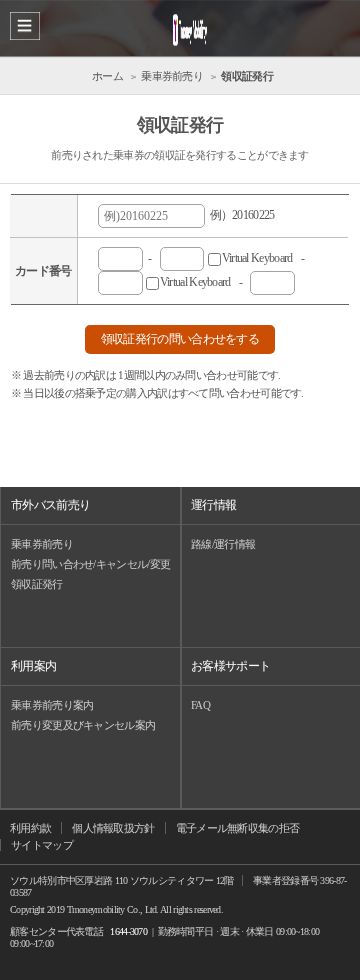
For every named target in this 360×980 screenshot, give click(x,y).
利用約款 (30, 828)
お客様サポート (230, 666)
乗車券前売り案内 (52, 705)
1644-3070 (128, 931)
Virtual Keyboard (201, 282)
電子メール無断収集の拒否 (238, 828)
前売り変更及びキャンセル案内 (83, 725)
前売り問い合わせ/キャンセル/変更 (90, 564)
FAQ (200, 705)
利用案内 (33, 666)
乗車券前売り (42, 544)
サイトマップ (42, 845)
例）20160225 (240, 215)
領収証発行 (37, 584)
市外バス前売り (50, 505)
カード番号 (43, 271)
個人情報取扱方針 (113, 828)
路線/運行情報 (223, 544)
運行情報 (213, 505)
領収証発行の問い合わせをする (180, 339)
